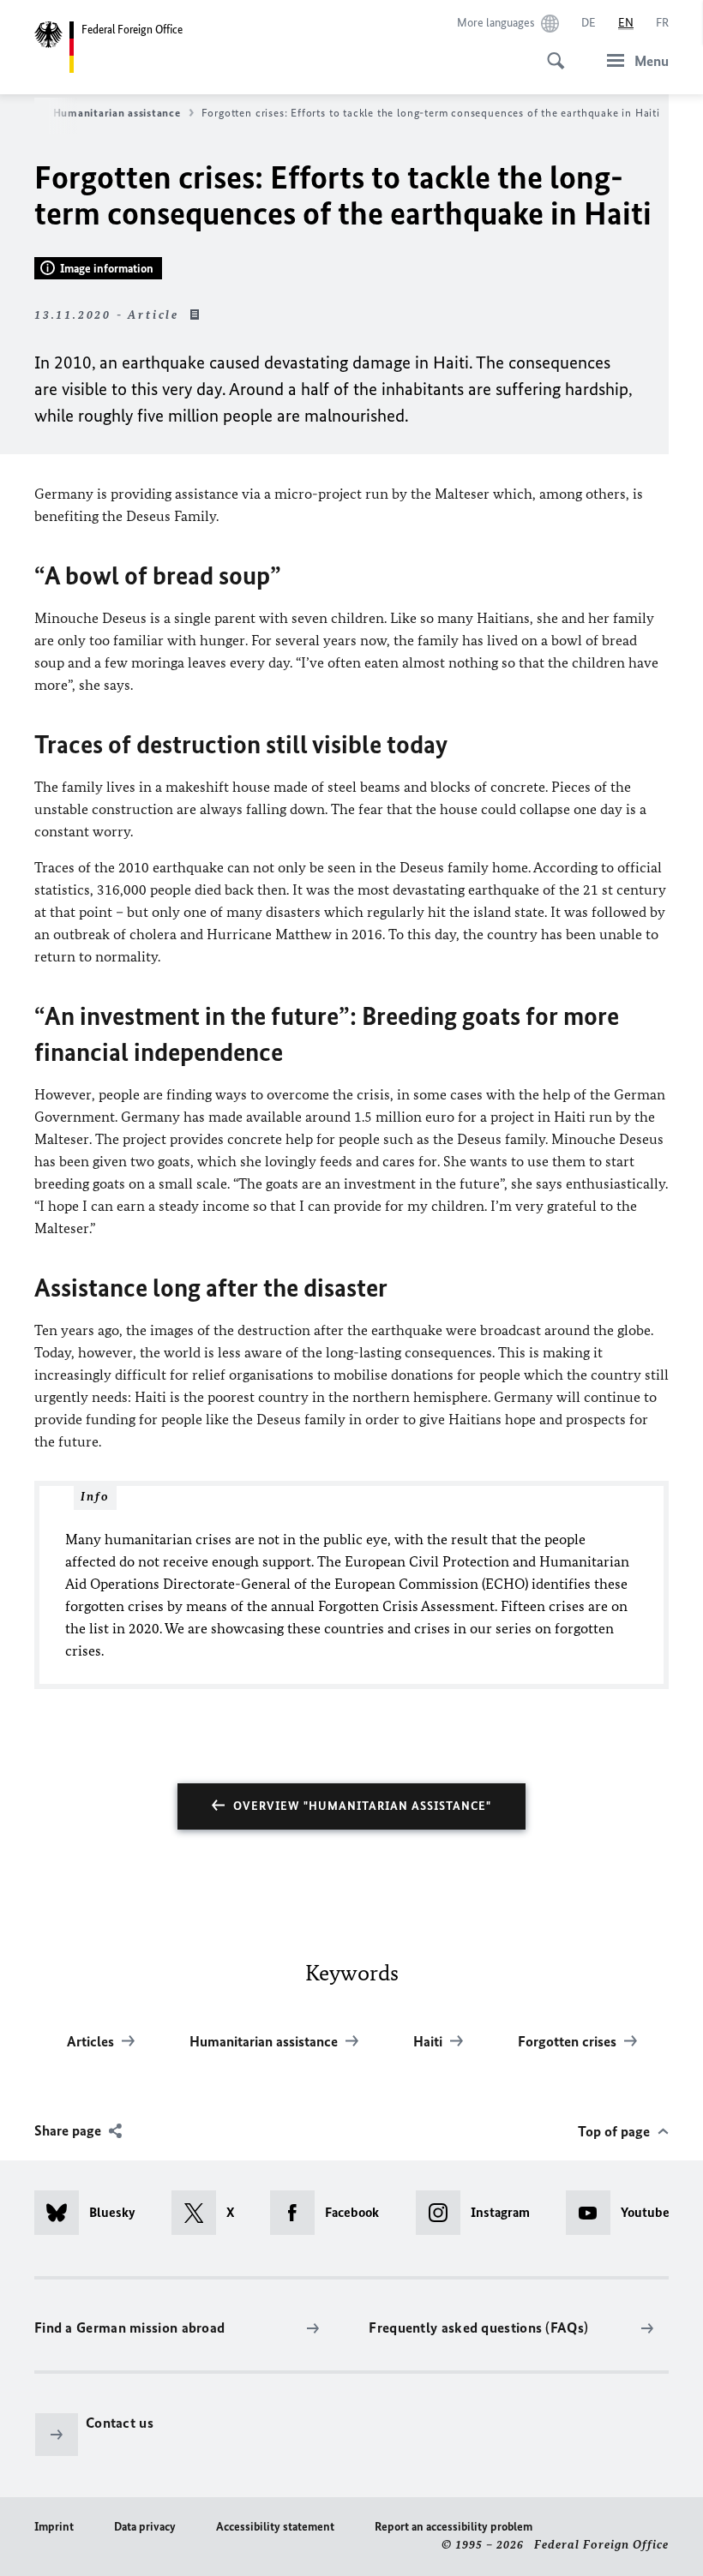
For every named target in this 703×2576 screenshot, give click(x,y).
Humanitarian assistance (117, 113)
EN (626, 23)
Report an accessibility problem (454, 2527)
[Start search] (550, 51)
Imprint (54, 2527)
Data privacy (145, 2527)
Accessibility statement (275, 2527)
